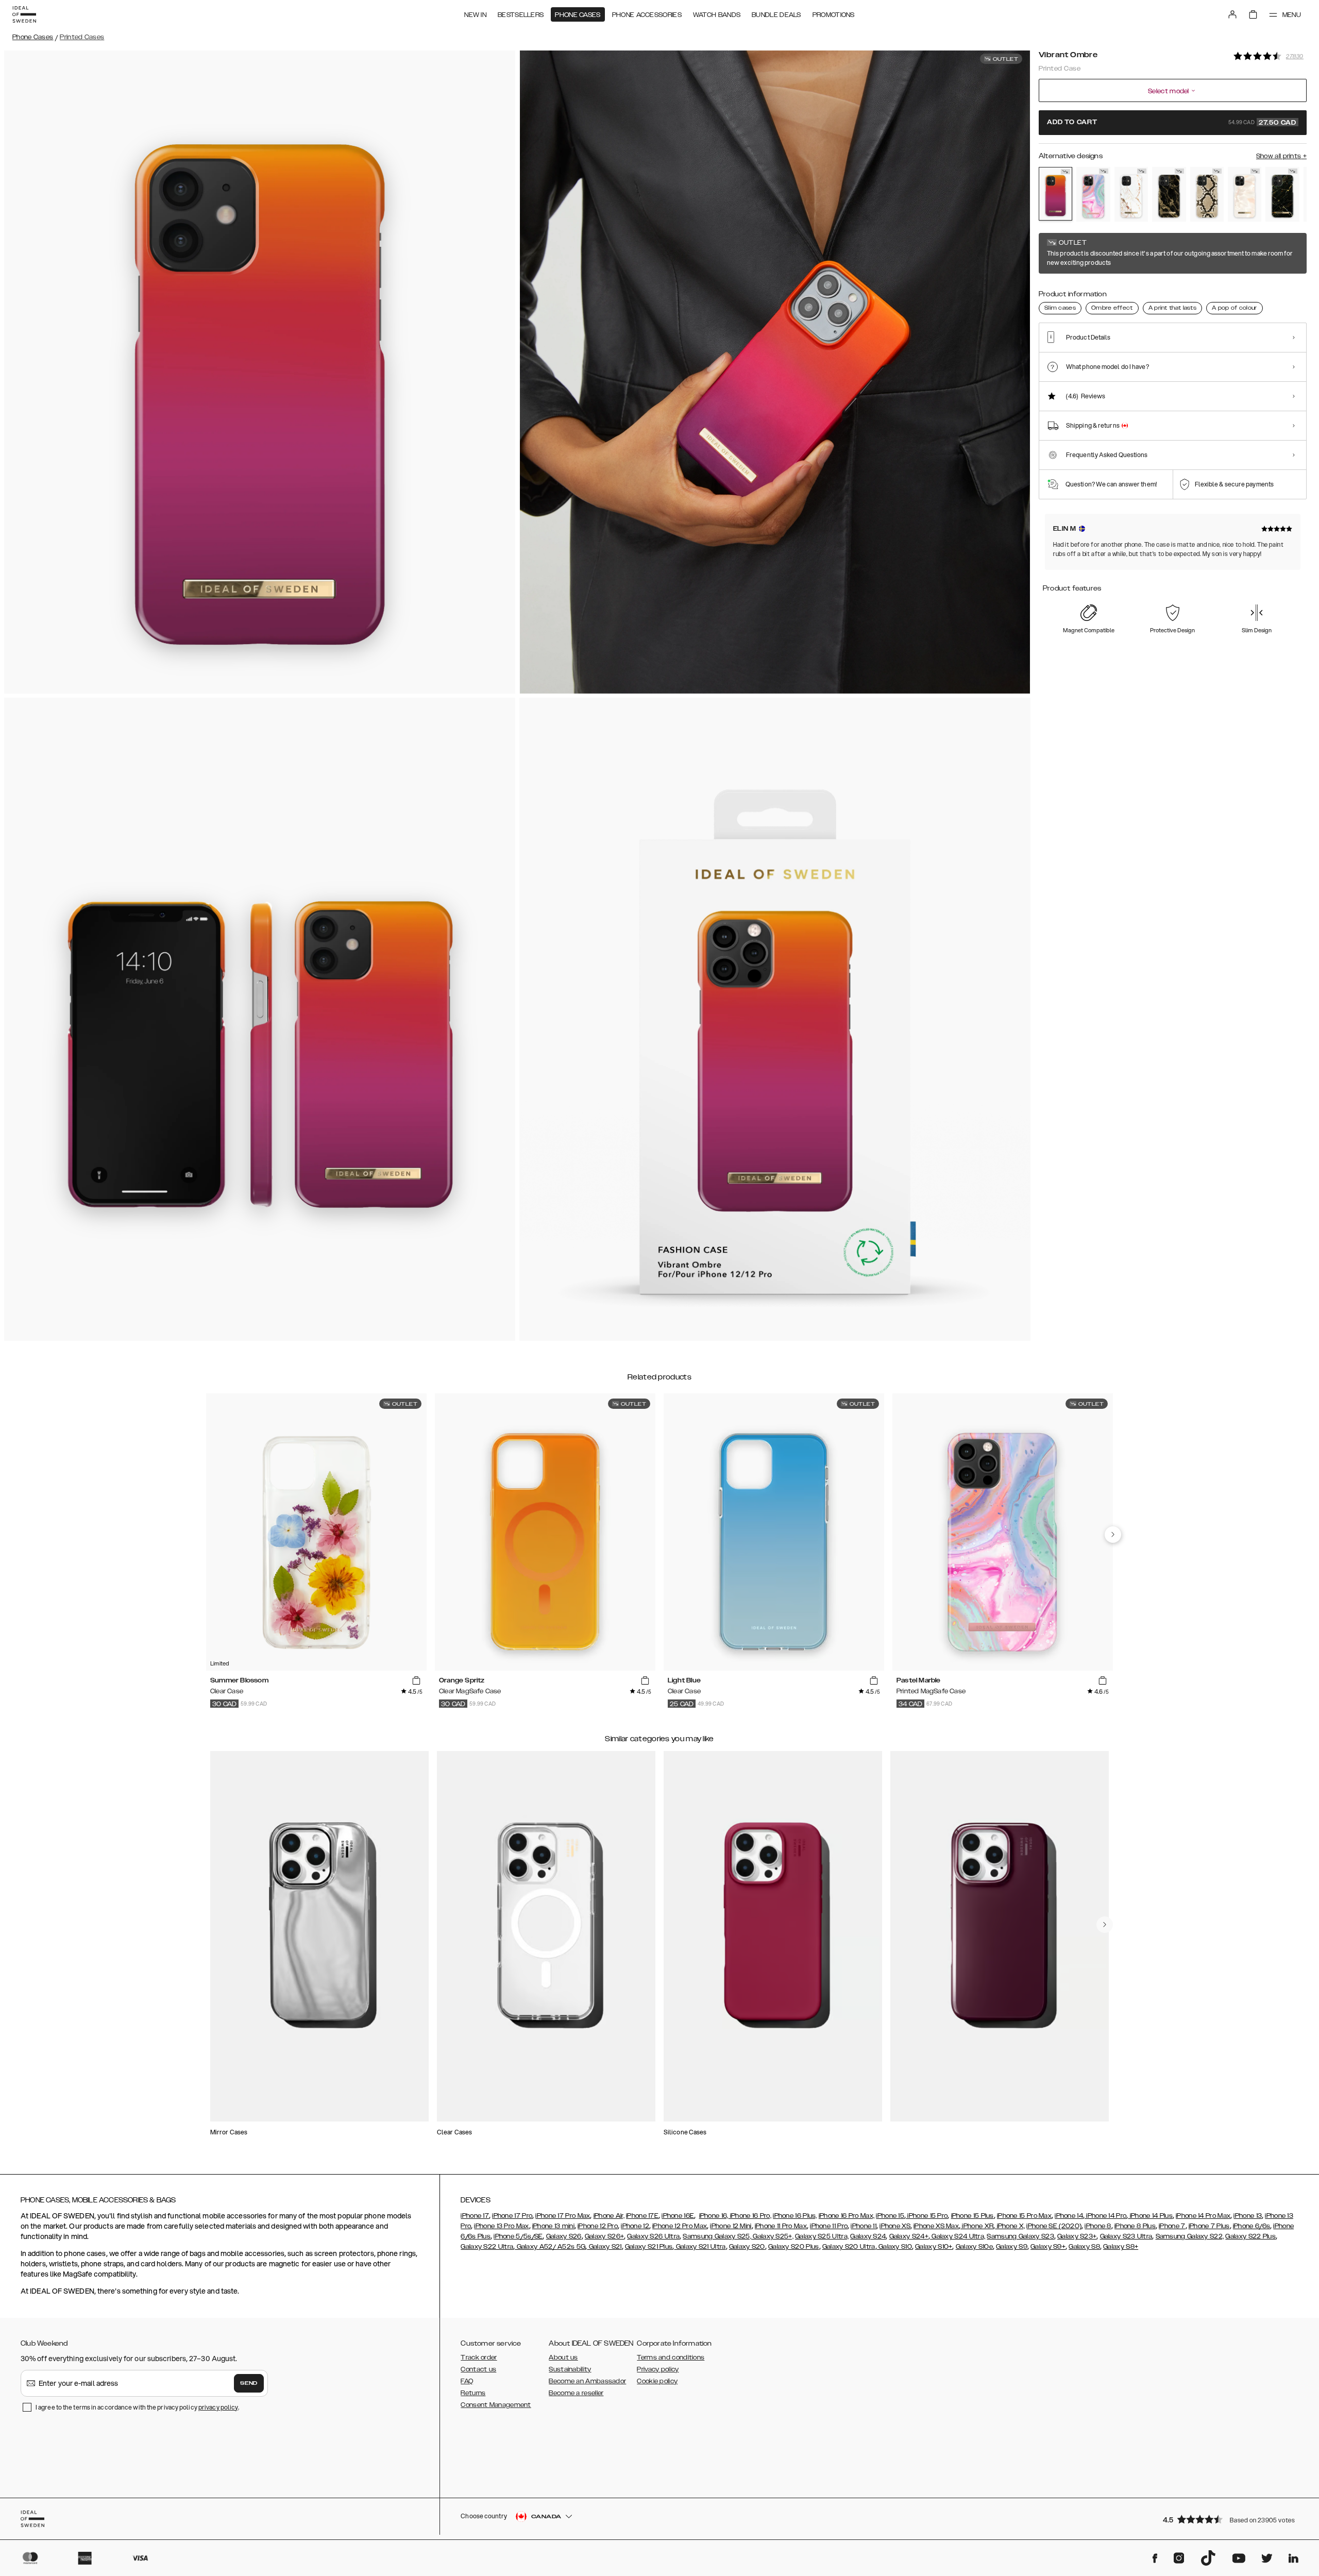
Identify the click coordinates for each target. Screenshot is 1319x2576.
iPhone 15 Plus (973, 2216)
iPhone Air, (609, 2216)
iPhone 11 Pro (829, 2226)
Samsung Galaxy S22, (1190, 2236)
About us (563, 2358)
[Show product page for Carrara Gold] (1131, 194)
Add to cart (1172, 123)
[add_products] (416, 1681)
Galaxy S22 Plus (1250, 2236)
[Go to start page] (24, 14)
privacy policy (218, 2407)
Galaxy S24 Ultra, (958, 2236)
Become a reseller (576, 2393)
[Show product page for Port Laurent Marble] (1282, 194)
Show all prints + (1281, 156)
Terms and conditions (671, 2358)
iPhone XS (895, 2226)
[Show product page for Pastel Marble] (1093, 194)
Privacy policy (658, 2369)
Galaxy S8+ (1121, 2247)
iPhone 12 (635, 2226)
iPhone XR (977, 2226)
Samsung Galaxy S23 (1020, 2236)
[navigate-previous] (1113, 1535)
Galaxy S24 (868, 2236)
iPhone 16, (714, 2216)
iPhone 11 (864, 2226)
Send (249, 2383)
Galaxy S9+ (1048, 2247)
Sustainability (570, 2369)
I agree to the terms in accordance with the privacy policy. (137, 2407)
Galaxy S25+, (772, 2236)
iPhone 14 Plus (1150, 2216)
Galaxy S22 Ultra (487, 2247)
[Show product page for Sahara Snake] (1207, 194)
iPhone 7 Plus (1209, 2226)
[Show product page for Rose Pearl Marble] (1245, 194)
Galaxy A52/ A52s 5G (550, 2247)
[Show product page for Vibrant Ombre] (1055, 194)
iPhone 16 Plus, (795, 2216)
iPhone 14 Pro (1105, 2216)
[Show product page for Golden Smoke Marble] (1169, 194)
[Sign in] (1232, 14)
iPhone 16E (678, 2216)
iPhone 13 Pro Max (501, 2226)
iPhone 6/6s (1252, 2226)
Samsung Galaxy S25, (717, 2236)
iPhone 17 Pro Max (563, 2216)
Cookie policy (657, 2381)
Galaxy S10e (974, 2247)
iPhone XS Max (936, 2226)
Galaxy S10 (894, 2247)
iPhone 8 (1098, 2226)
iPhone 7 (1172, 2226)
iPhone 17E (642, 2216)
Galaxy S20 (747, 2247)
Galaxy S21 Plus (649, 2247)
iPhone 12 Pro (598, 2226)
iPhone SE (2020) (1054, 2226)
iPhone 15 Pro (927, 2216)
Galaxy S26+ (604, 2236)
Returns (473, 2393)
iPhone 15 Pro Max (1024, 2216)
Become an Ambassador (587, 2381)
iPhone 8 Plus (1135, 2226)
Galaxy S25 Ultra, (822, 2236)
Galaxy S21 (604, 2247)
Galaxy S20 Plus (794, 2247)
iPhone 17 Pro (512, 2216)
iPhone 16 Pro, (750, 2216)
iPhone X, (1010, 2226)
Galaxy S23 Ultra (1126, 2236)
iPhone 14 (1069, 2216)
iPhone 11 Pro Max (781, 2226)
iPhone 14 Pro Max (1203, 2216)
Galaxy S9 (1012, 2247)
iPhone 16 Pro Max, (847, 2216)
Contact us (478, 2369)
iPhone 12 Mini (731, 2226)
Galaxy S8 (1084, 2247)
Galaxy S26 (564, 2236)
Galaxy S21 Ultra (700, 2247)
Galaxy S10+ (934, 2247)
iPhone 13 (1248, 2216)
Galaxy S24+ (909, 2236)
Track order (479, 2358)
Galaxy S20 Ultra (849, 2247)
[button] (1231, 2519)
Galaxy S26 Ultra (653, 2236)
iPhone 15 (890, 2216)
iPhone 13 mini (553, 2226)
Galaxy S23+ (1077, 2236)
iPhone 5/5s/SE (518, 2236)
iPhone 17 (475, 2216)
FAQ (467, 2381)
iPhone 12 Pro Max (680, 2226)
